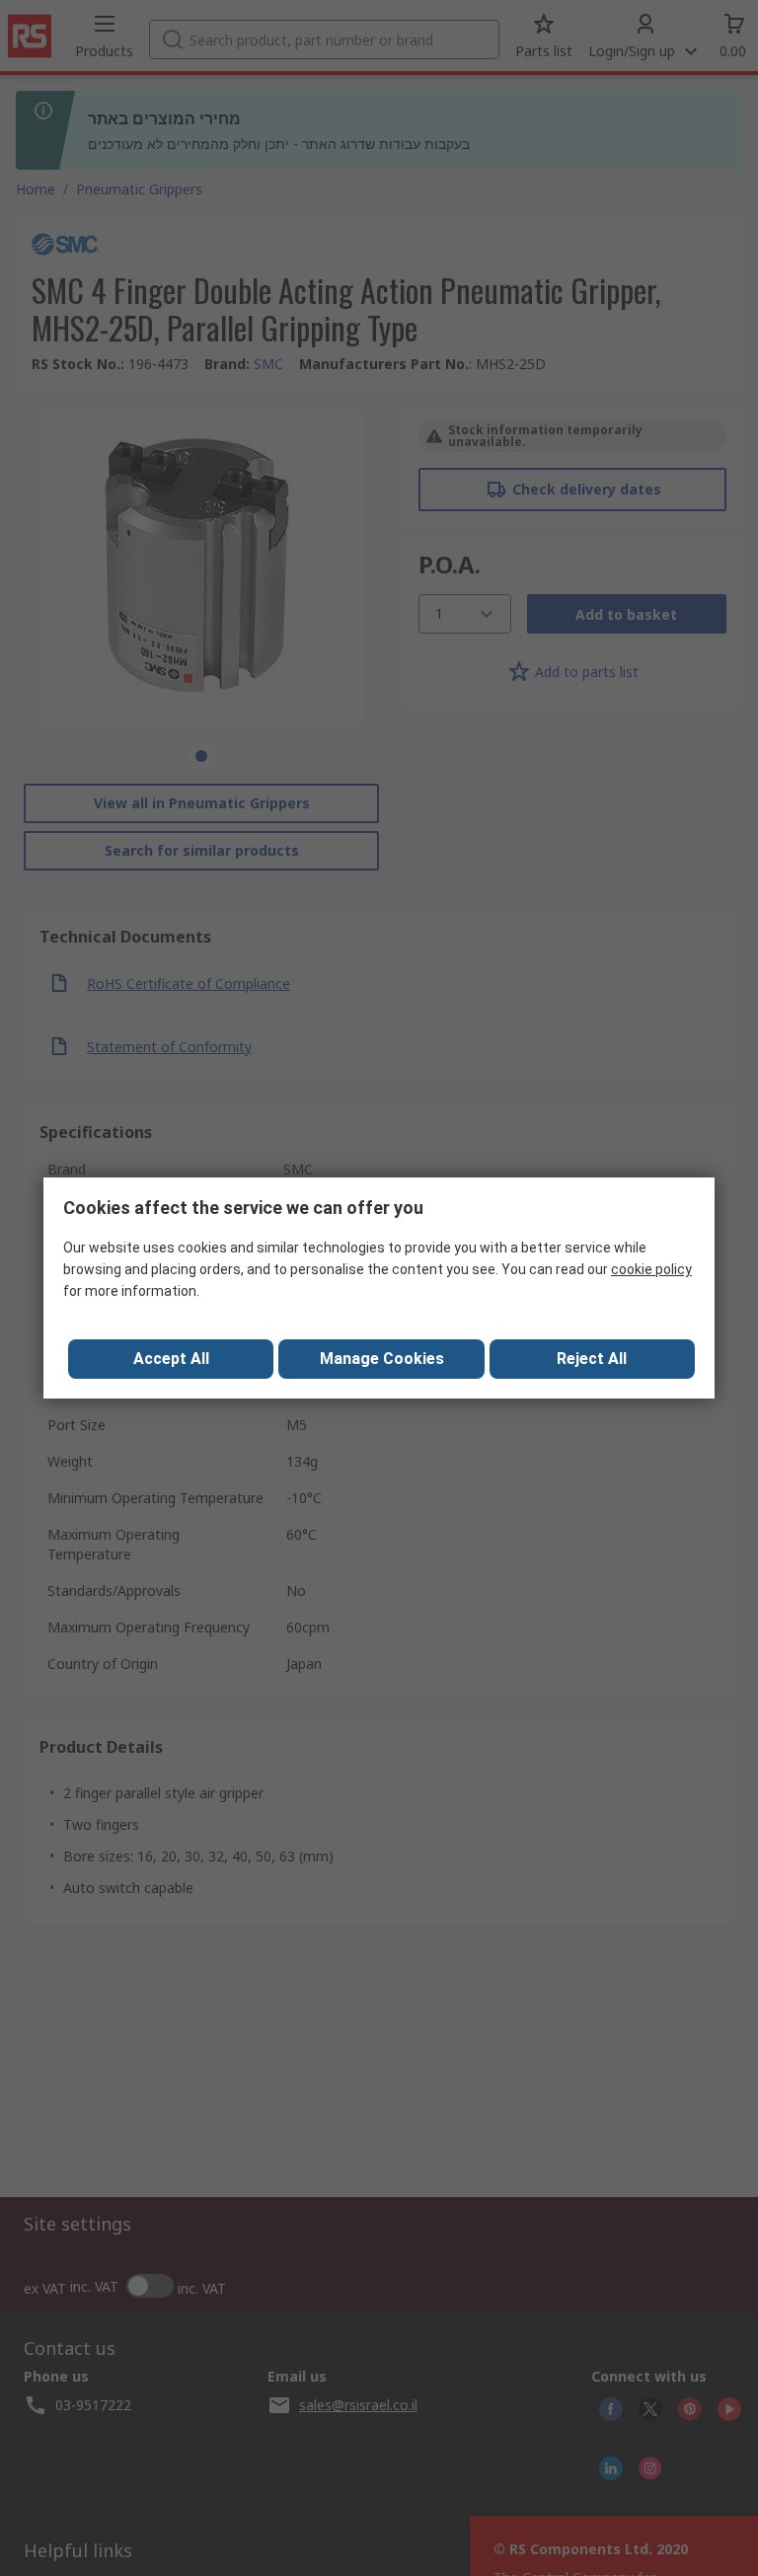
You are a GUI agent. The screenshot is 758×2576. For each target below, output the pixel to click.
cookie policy (651, 1269)
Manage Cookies (382, 1359)
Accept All (171, 1359)
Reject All (592, 1359)
